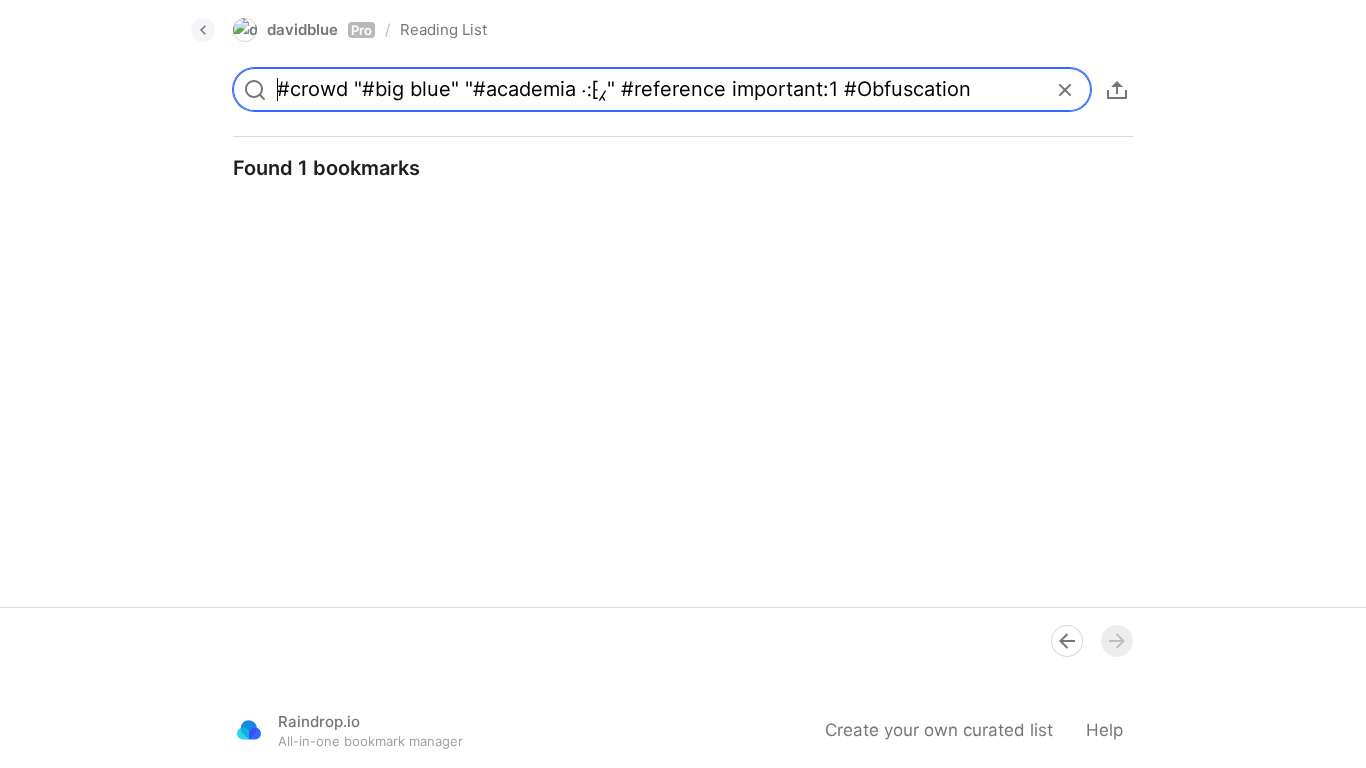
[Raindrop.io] (249, 730)
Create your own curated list (939, 730)
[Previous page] (1067, 641)
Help (1104, 730)
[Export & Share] (1117, 90)
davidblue (319, 29)
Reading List (443, 29)
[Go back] (203, 30)
